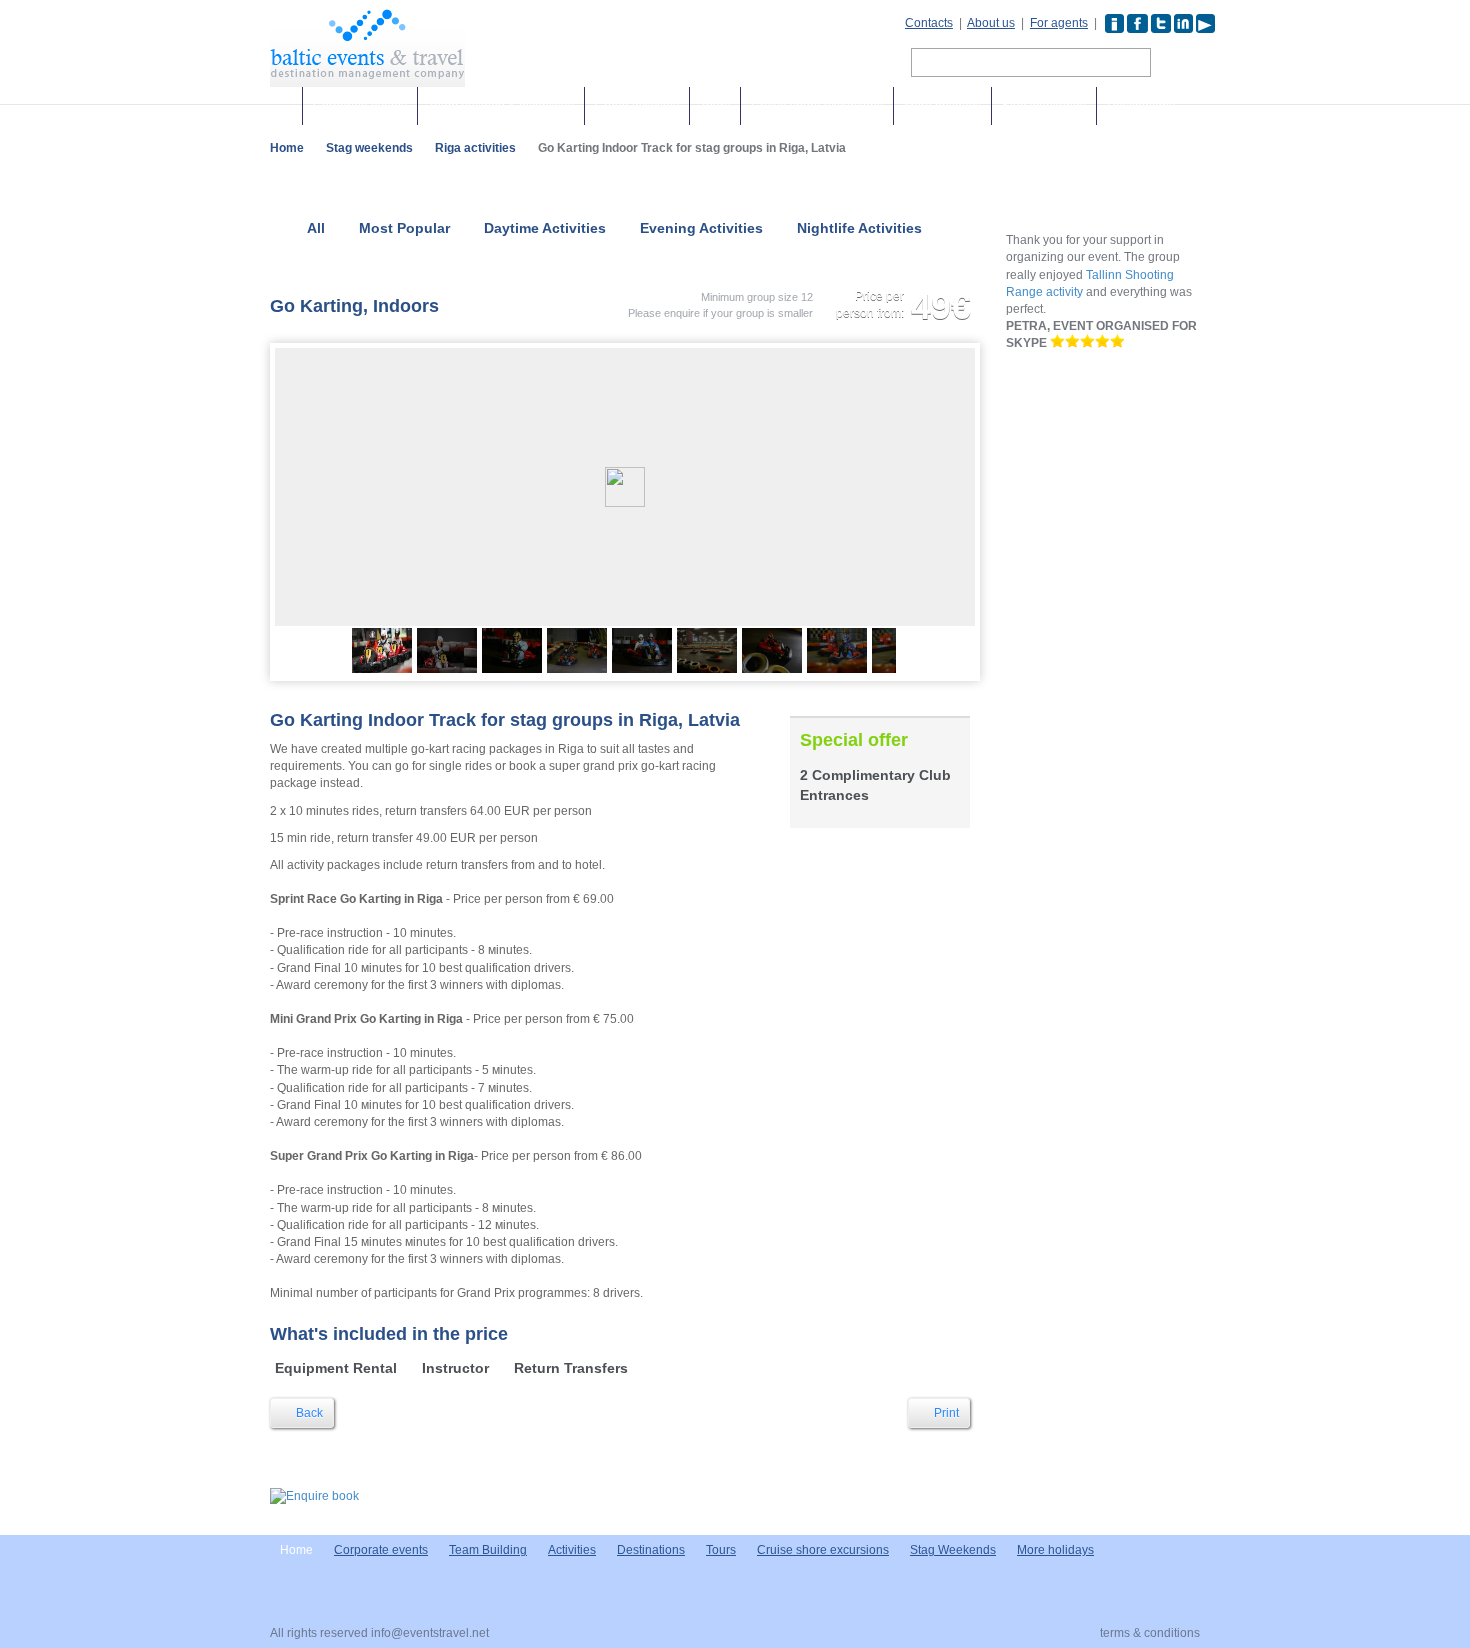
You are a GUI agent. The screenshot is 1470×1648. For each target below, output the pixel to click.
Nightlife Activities (859, 228)
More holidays (942, 106)
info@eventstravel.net (430, 1633)
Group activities (637, 106)
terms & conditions (1150, 1633)
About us (991, 23)
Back (308, 1413)
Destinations (1141, 106)
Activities (572, 1550)
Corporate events (360, 106)
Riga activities (475, 148)
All (316, 228)
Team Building (488, 1550)
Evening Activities (701, 228)
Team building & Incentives (501, 106)
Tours (715, 106)
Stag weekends (1044, 106)
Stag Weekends (953, 1550)
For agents (1059, 23)
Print (945, 1413)
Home (287, 148)
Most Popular (404, 228)
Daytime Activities (545, 228)
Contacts (929, 23)
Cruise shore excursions (817, 106)
